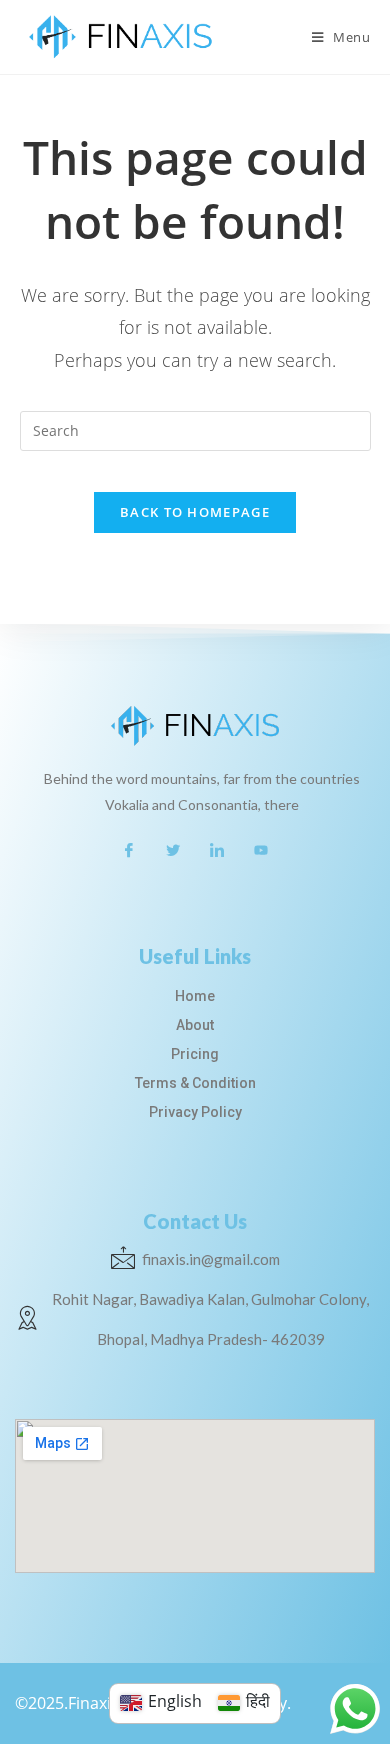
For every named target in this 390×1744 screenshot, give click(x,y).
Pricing (195, 1054)
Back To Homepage (195, 512)
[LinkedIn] (217, 849)
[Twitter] (173, 849)
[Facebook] (129, 849)
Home (195, 996)
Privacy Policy (195, 1112)
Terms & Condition (195, 1083)
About (195, 1025)
